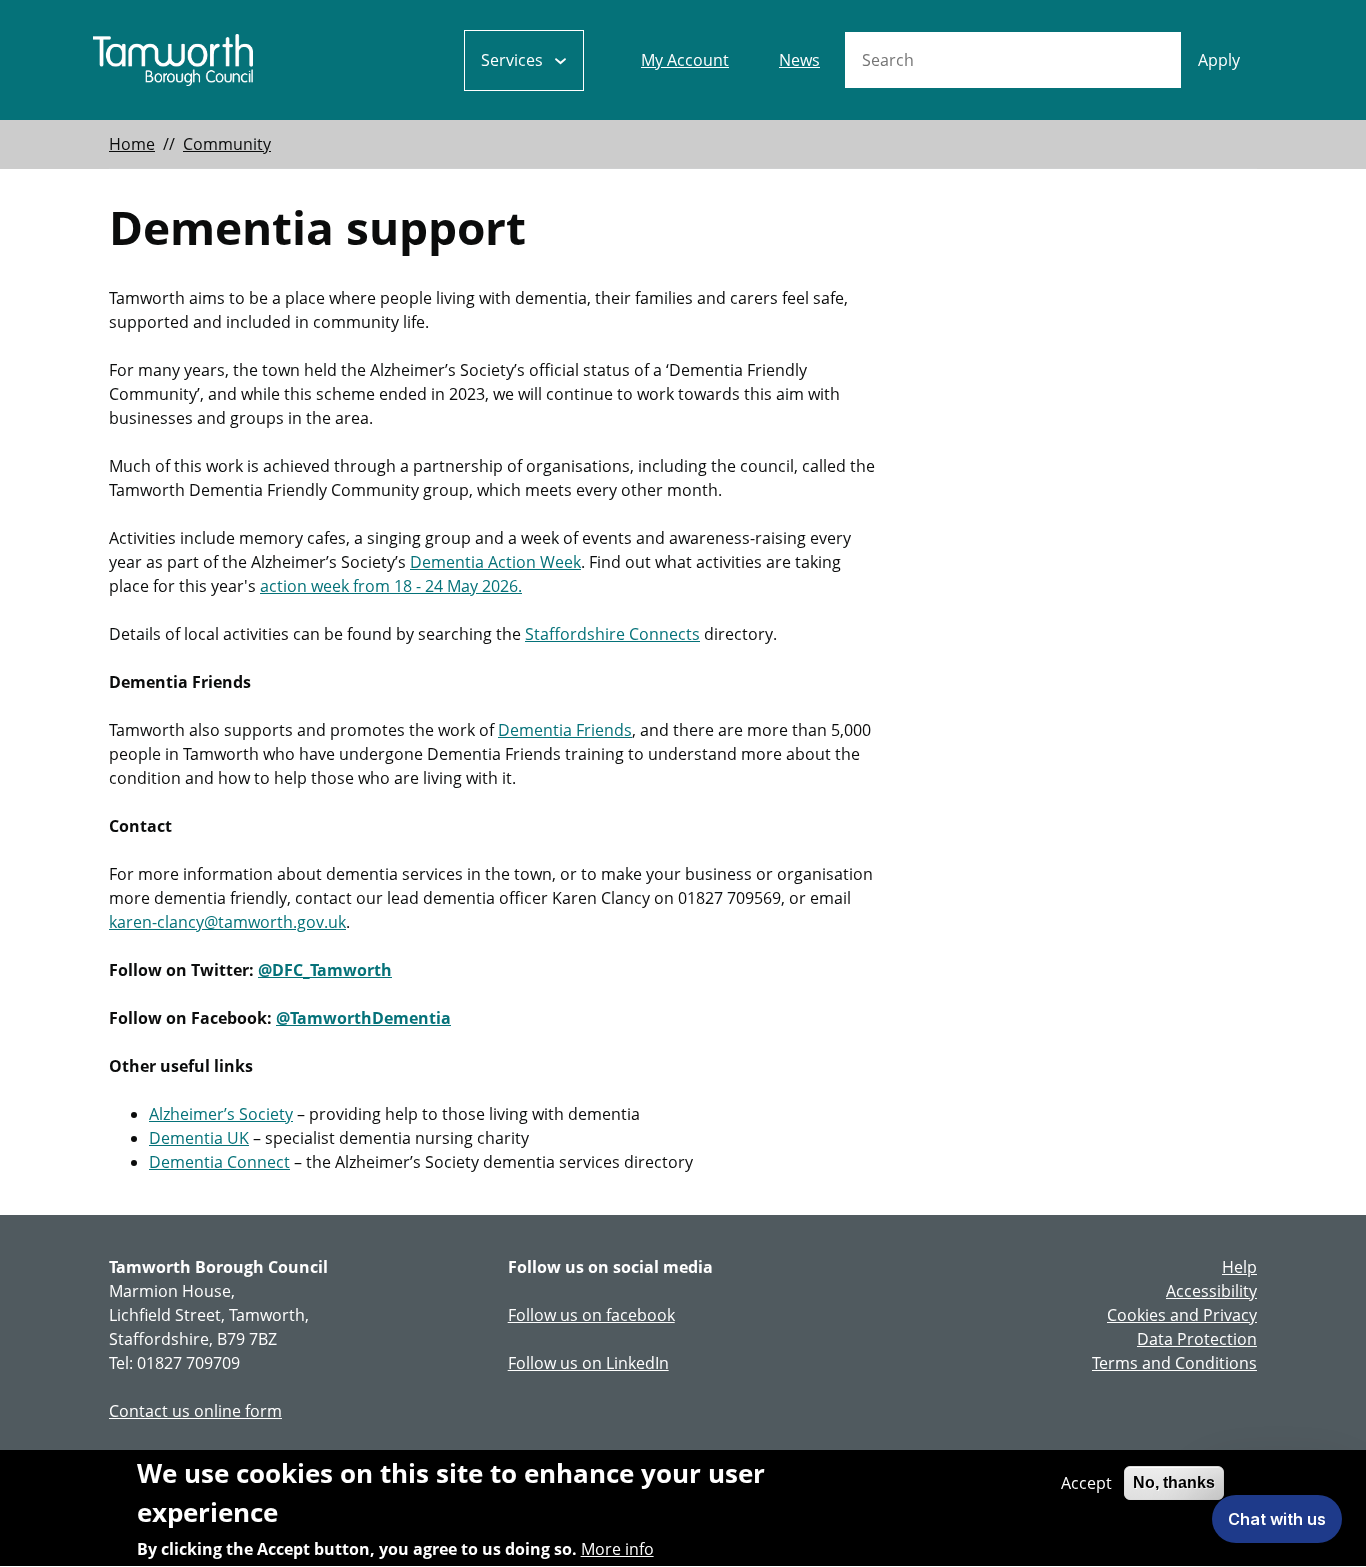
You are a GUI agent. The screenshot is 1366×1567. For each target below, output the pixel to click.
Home (132, 144)
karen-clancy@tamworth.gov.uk (227, 922)
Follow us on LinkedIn (588, 1363)
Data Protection (1197, 1339)
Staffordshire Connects (612, 634)
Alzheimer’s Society (221, 1114)
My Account (685, 60)
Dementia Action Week (495, 562)
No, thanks (1174, 1482)
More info (617, 1549)
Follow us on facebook (591, 1315)
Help (1239, 1267)
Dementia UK (199, 1138)
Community (227, 144)
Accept (1086, 1483)
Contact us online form (195, 1411)
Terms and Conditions (1174, 1363)
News (799, 60)
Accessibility (1211, 1291)
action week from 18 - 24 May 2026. (391, 586)
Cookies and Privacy (1182, 1315)
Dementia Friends (565, 730)
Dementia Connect (219, 1162)
